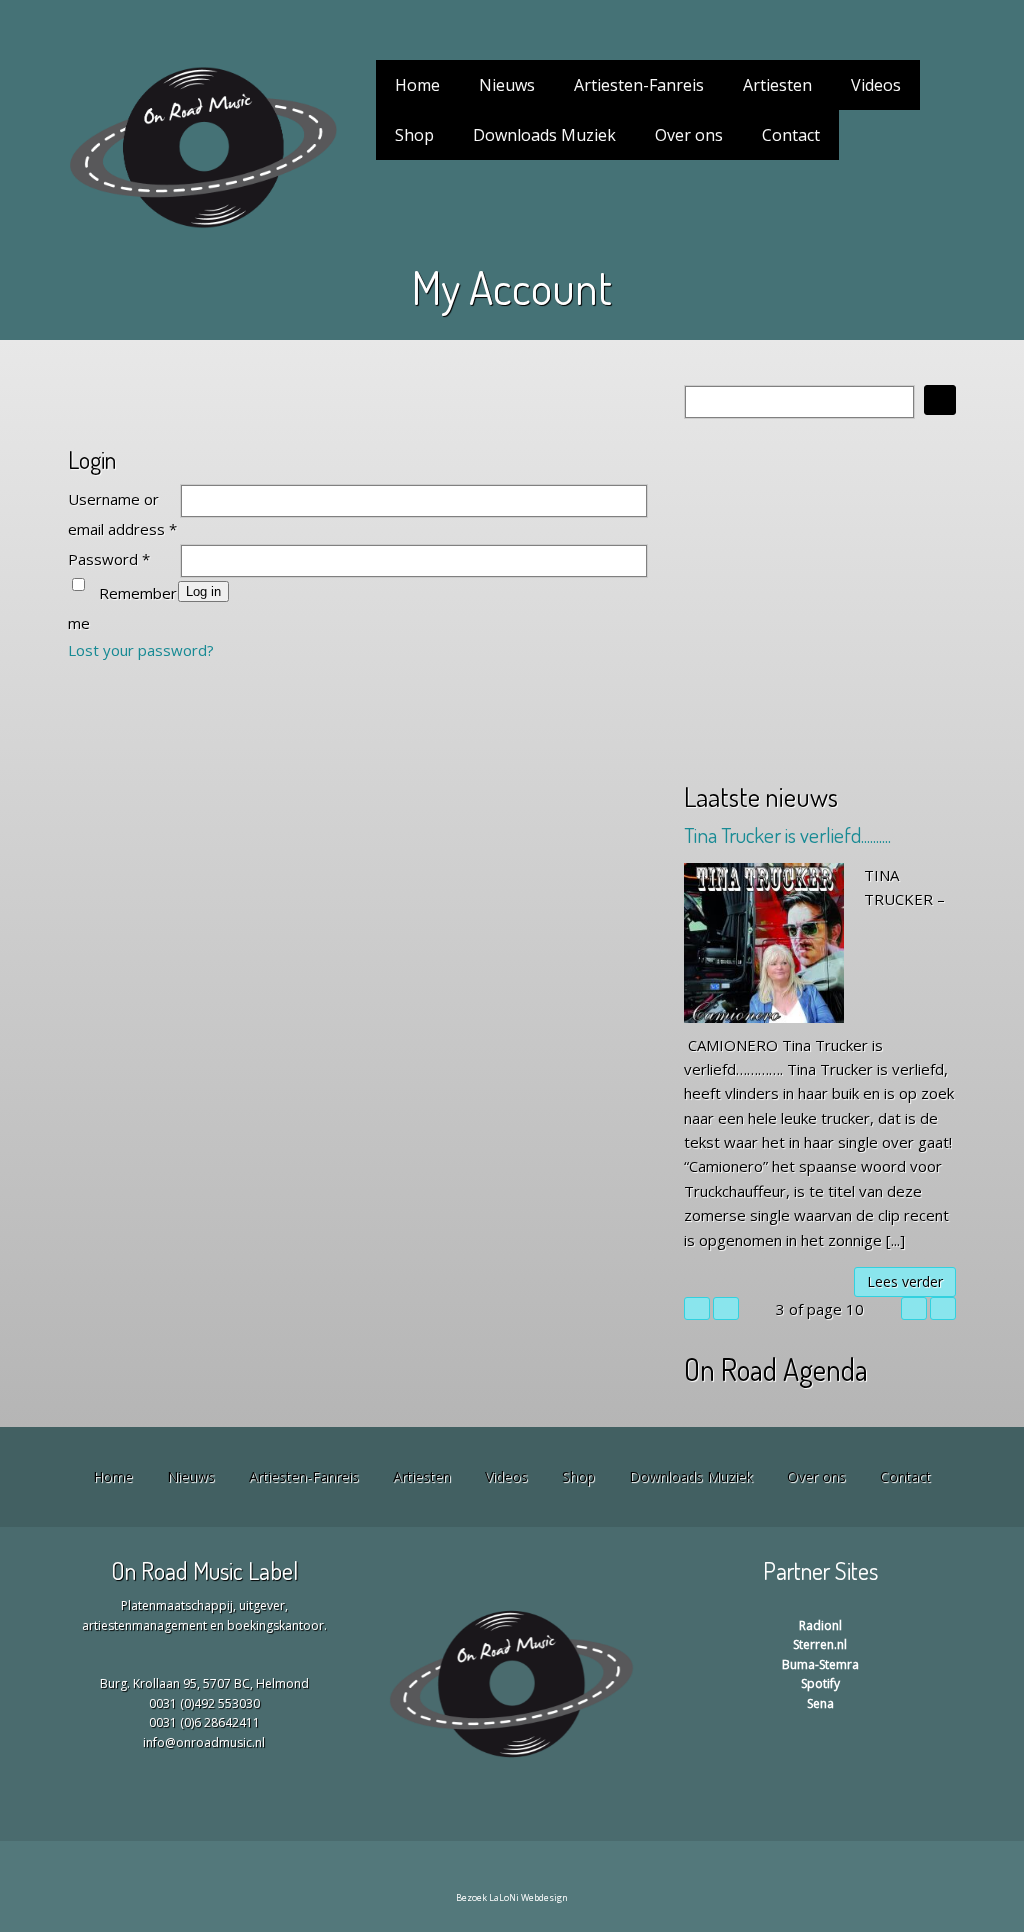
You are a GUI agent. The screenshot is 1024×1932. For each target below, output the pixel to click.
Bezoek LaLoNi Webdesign (512, 1897)
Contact (791, 135)
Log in (203, 591)
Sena (820, 1703)
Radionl (820, 1625)
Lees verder (905, 1281)
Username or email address (122, 514)
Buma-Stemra (820, 1664)
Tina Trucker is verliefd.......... (787, 834)
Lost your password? (141, 650)
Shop (414, 135)
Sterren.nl (820, 1644)
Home (417, 85)
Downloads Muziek (544, 135)
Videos (876, 85)
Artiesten (777, 85)
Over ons (689, 135)
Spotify (820, 1683)
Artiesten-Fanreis (639, 85)
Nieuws (507, 85)
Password (109, 559)
